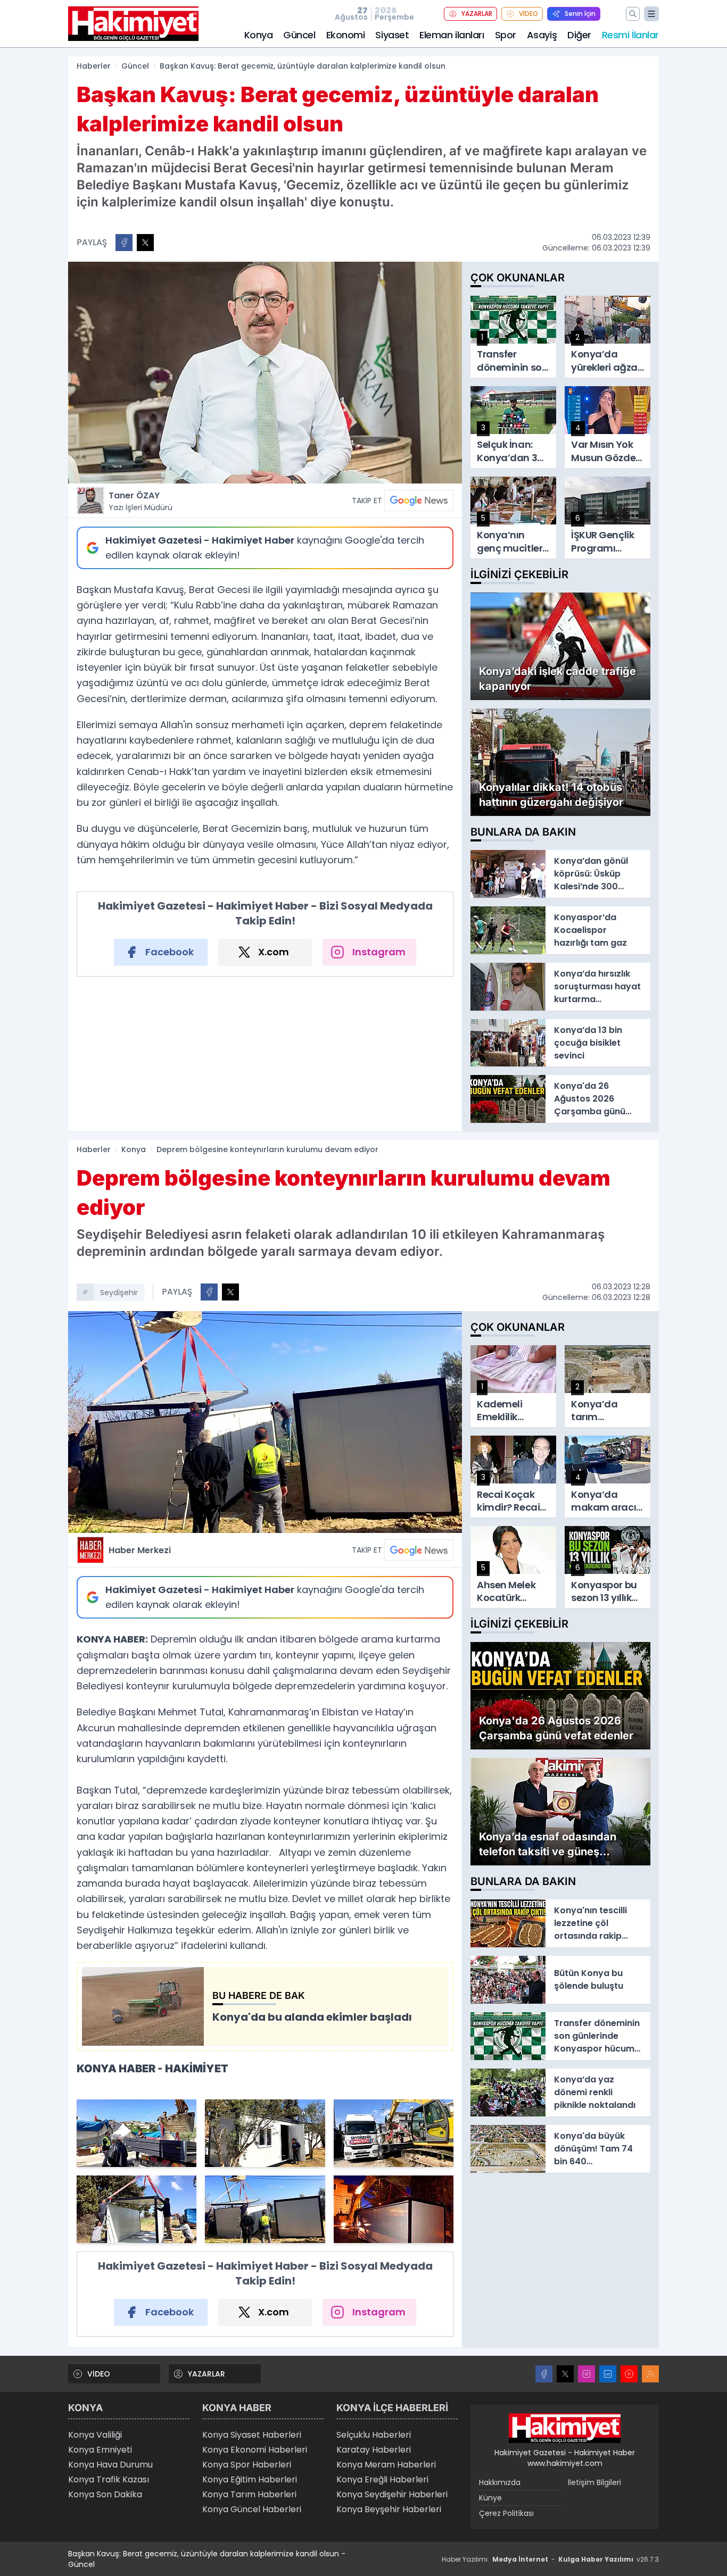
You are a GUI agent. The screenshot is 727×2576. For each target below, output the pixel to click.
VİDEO (528, 14)
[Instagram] (586, 2374)
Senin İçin (580, 14)
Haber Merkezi (140, 1550)
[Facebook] (544, 2374)
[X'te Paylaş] (145, 243)
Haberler (94, 66)
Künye (490, 2498)
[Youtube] (629, 2374)
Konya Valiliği (95, 2435)
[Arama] (633, 14)
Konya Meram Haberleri (386, 2465)
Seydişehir (119, 1293)
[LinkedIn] (608, 2374)
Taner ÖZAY (141, 501)
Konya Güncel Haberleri (252, 2509)
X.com (274, 952)
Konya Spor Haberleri (247, 2465)
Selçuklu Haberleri (374, 2435)
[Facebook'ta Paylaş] (124, 243)
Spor (506, 35)
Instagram (379, 952)
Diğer (579, 35)
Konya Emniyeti (100, 2450)
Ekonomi (346, 35)
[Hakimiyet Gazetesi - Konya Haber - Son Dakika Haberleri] (565, 2428)
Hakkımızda (500, 2482)
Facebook (170, 952)
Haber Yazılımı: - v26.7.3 (550, 2559)
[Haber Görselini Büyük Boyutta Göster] (265, 373)
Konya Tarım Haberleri (249, 2494)
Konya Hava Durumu (110, 2465)
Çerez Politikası (506, 2513)
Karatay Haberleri (374, 2450)
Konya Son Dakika (105, 2494)
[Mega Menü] (651, 14)
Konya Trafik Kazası (109, 2479)
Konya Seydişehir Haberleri (392, 2494)
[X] (565, 2374)
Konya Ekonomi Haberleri (255, 2450)
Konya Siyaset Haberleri (252, 2435)
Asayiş (542, 35)
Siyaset (392, 35)
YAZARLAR (477, 14)
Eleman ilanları (452, 35)
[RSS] (650, 2374)
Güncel (299, 35)
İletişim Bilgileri (594, 2482)
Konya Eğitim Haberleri (250, 2479)
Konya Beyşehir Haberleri (389, 2509)
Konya (259, 35)
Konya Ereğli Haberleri (382, 2479)
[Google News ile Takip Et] (419, 501)
